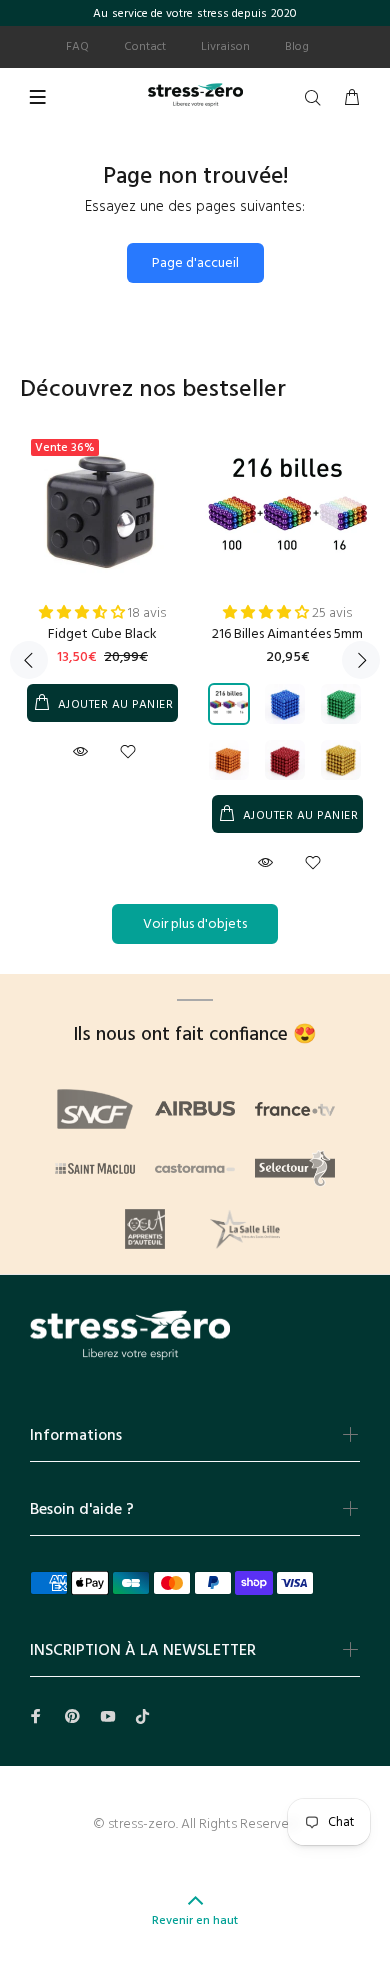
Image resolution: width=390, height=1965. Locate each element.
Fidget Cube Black (102, 634)
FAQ (77, 47)
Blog (297, 47)
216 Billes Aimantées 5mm (287, 634)
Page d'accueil (195, 263)
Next (361, 660)
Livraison (225, 47)
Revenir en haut (195, 1921)
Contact (145, 47)
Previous (29, 660)
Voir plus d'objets (195, 924)
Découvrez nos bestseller (153, 390)
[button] (83, 613)
